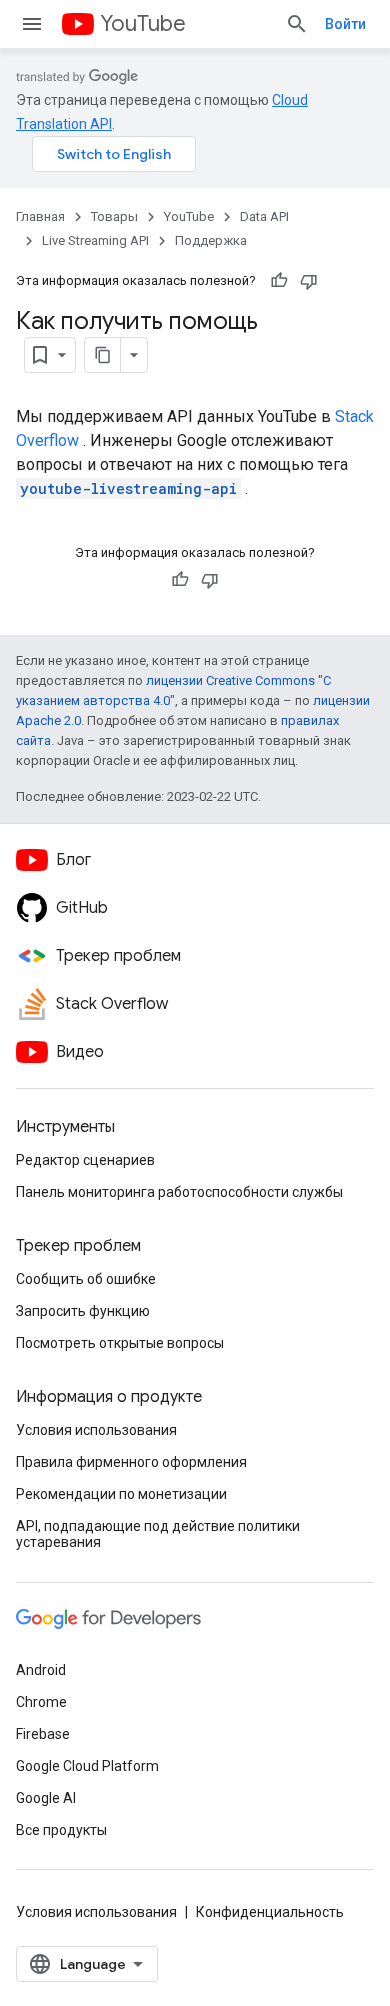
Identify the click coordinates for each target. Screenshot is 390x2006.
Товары (114, 216)
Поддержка (211, 240)
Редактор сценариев (85, 1160)
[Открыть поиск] (297, 24)
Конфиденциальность (270, 1912)
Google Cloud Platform (87, 1766)
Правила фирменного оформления (131, 1462)
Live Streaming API (95, 240)
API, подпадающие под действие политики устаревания (158, 1534)
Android (41, 1670)
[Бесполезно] (309, 281)
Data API (264, 216)
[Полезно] (279, 281)
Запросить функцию (83, 1311)
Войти (345, 24)
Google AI (46, 1798)
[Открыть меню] (32, 24)
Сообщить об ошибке (86, 1279)
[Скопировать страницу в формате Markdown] (103, 355)
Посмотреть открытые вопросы (120, 1343)
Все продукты (61, 1830)
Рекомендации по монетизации (121, 1494)
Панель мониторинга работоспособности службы (179, 1192)
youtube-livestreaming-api (128, 488)
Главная (40, 216)
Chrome (41, 1702)
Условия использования (96, 1430)
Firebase (43, 1734)
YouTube (143, 23)
